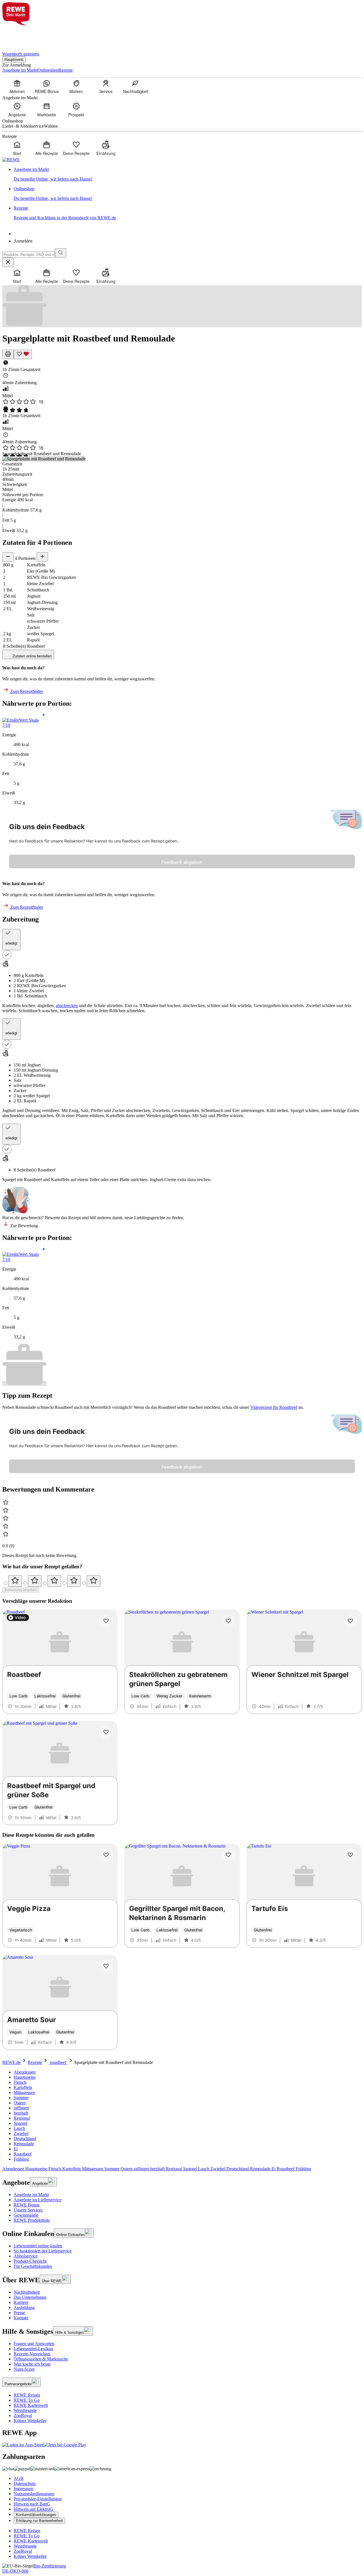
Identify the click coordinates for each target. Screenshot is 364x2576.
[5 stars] (94, 1581)
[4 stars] (74, 1581)
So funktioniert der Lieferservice (43, 2251)
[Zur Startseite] (22, 35)
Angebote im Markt (31, 2195)
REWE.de (12, 2062)
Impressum (23, 2489)
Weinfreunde (25, 2410)
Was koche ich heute (32, 2364)
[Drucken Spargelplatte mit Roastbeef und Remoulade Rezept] (8, 354)
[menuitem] (17, 86)
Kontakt (21, 2318)
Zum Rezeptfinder (26, 691)
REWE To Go (27, 2400)
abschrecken (67, 1006)
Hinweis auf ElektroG (33, 2509)
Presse (19, 2313)
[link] (188, 174)
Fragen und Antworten (34, 2344)
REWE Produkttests (32, 2220)
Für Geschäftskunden (33, 2266)
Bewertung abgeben (21, 1590)
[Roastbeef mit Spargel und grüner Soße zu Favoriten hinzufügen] (106, 1732)
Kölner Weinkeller (30, 2421)
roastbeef (58, 2062)
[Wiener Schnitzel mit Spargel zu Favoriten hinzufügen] (350, 1621)
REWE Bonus (27, 2205)
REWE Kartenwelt (31, 2405)
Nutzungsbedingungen (34, 2494)
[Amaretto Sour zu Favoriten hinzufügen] (106, 1966)
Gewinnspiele (26, 2215)
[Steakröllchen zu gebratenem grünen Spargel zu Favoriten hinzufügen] (228, 1621)
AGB (19, 2478)
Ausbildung (24, 2307)
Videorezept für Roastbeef (274, 1407)
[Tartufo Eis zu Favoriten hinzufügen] (350, 1855)
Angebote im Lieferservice (38, 2200)
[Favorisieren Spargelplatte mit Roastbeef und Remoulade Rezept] (23, 354)
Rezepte (35, 2062)
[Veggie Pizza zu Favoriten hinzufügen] (106, 1855)
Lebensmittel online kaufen (38, 2246)
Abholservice (26, 2256)
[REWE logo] (11, 160)
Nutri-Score (24, 2369)
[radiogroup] (182, 1581)
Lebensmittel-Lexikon (33, 2349)
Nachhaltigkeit (27, 2292)
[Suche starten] (61, 253)
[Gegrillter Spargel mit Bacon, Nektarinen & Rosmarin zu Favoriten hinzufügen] (228, 1855)
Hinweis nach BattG (32, 2504)
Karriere (21, 2302)
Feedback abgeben (182, 862)
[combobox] (29, 255)
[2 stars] (35, 1581)
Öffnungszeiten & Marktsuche (41, 2359)
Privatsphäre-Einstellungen (38, 2499)
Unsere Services (28, 2210)
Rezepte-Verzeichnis (32, 2354)
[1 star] (15, 1581)
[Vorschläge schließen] (8, 262)
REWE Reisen (27, 2395)
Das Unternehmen (30, 2297)
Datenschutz (25, 2483)
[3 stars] (54, 1581)
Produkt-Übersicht (30, 2261)
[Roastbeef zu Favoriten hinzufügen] (106, 1621)
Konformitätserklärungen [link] (36, 2515)
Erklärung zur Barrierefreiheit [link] (39, 2521)
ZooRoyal (23, 2415)
